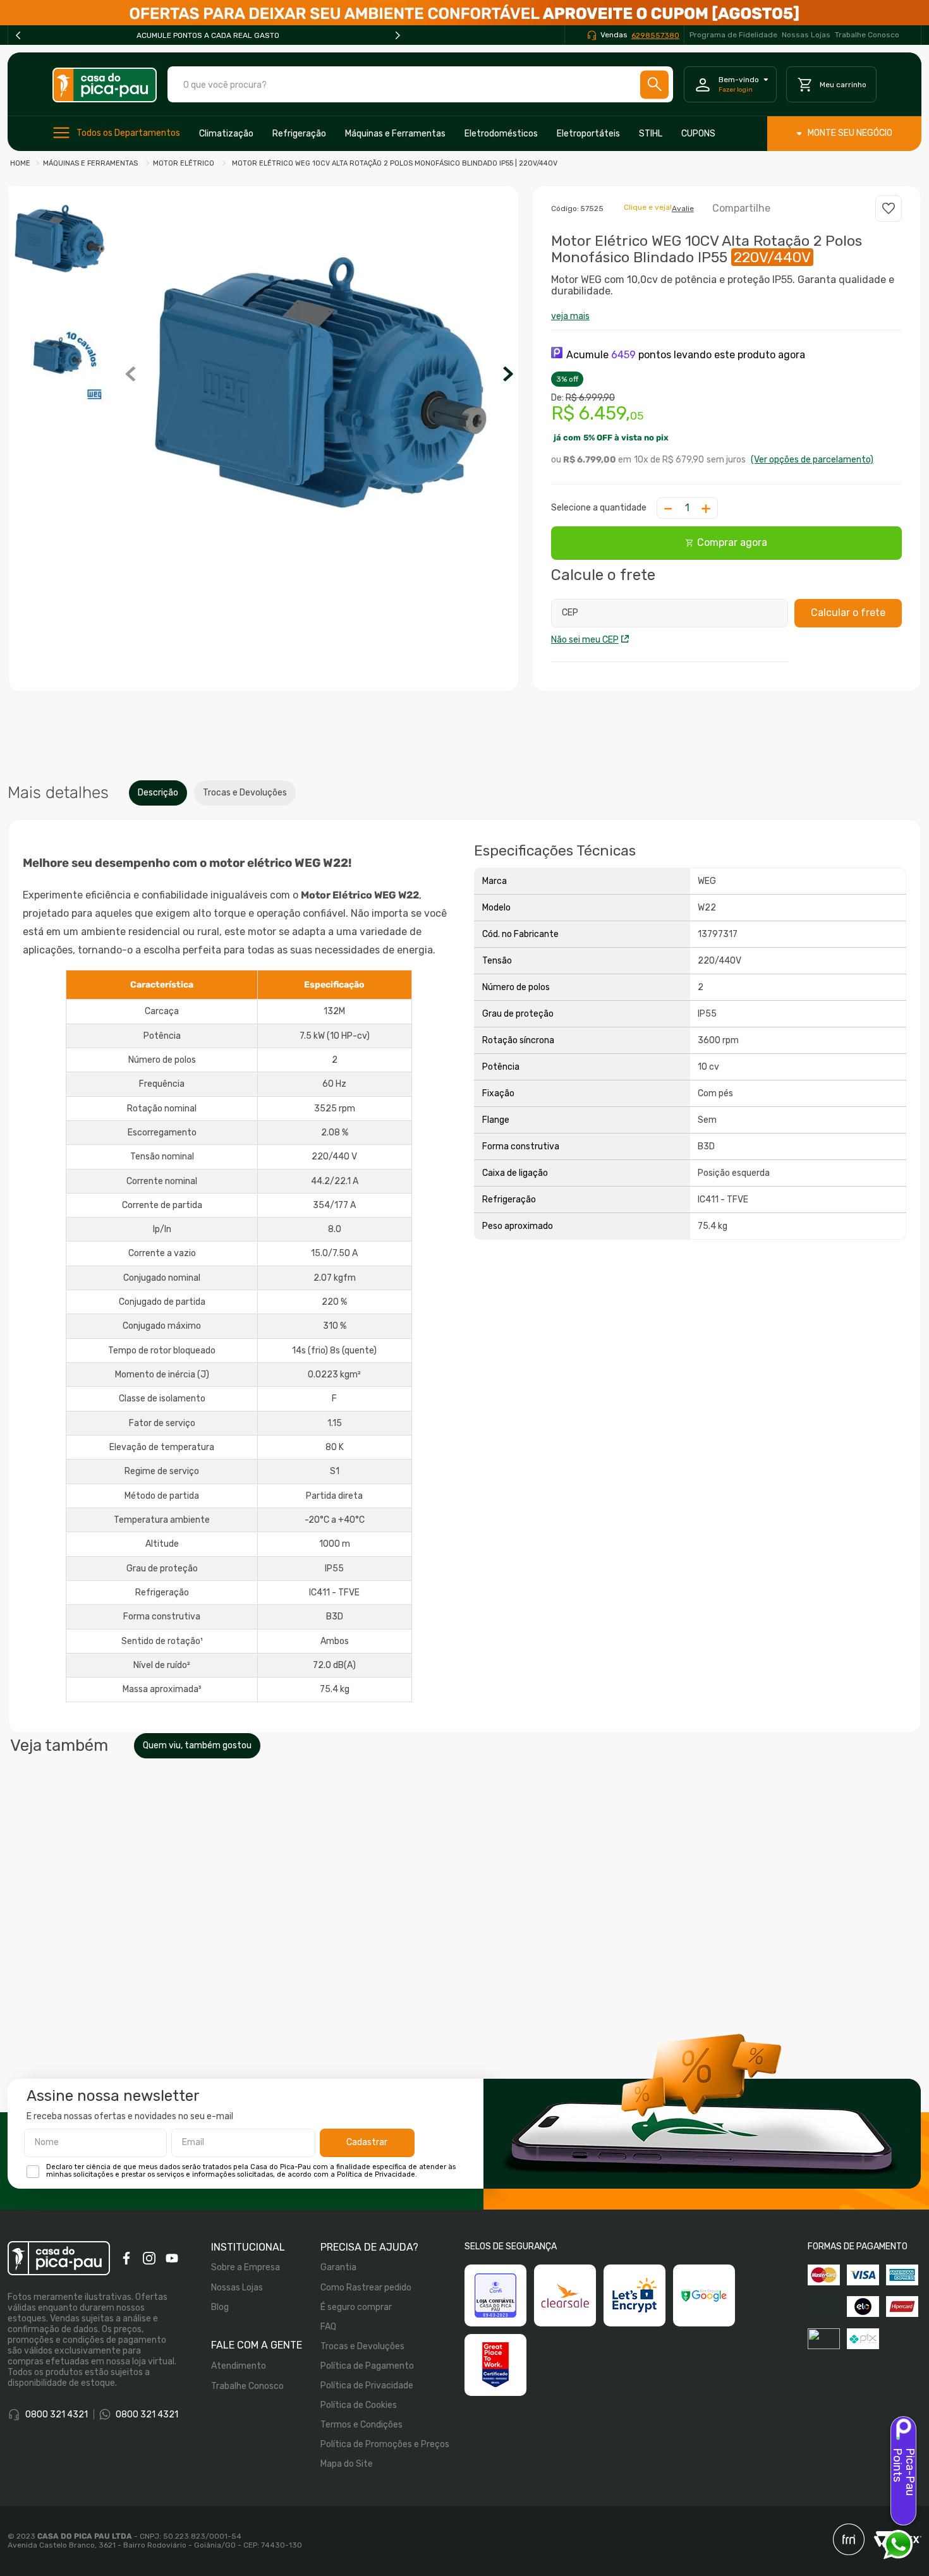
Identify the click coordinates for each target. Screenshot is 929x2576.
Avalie (683, 209)
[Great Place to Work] (495, 2365)
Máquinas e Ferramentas (90, 163)
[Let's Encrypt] (635, 2295)
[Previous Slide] (18, 35)
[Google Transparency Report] (704, 2295)
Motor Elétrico (184, 163)
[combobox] (420, 84)
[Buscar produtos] (655, 84)
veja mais (570, 316)
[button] (320, 375)
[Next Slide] (398, 35)
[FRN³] (849, 2541)
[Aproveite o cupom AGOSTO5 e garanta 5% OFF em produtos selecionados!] (464, 13)
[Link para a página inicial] (20, 164)
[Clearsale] (565, 2295)
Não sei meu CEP (585, 640)
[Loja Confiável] (495, 2295)
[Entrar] (731, 85)
